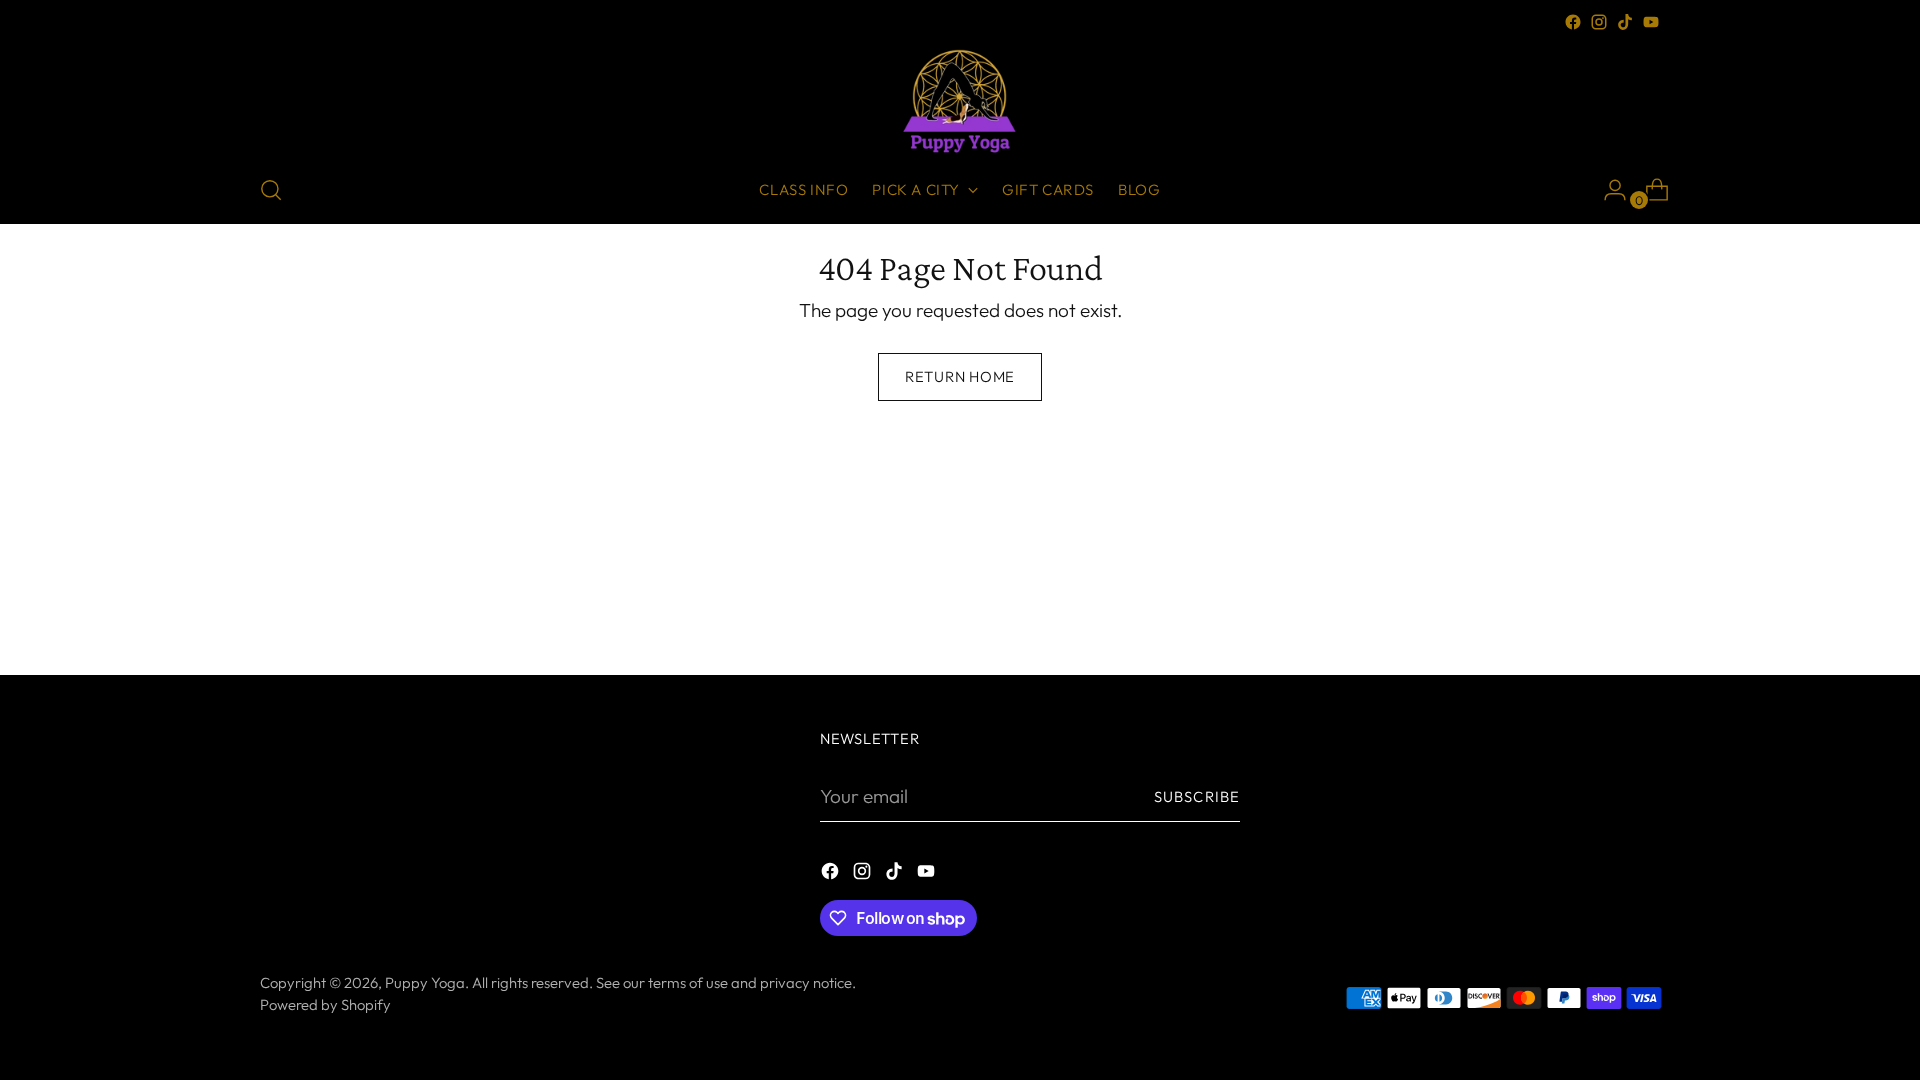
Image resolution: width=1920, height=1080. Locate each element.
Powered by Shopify (325, 1004)
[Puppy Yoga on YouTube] (1651, 22)
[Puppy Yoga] (960, 96)
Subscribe (1197, 796)
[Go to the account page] (1607, 190)
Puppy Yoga (425, 982)
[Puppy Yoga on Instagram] (1599, 22)
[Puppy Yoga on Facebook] (1573, 22)
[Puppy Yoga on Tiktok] (1625, 22)
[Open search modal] (271, 190)
